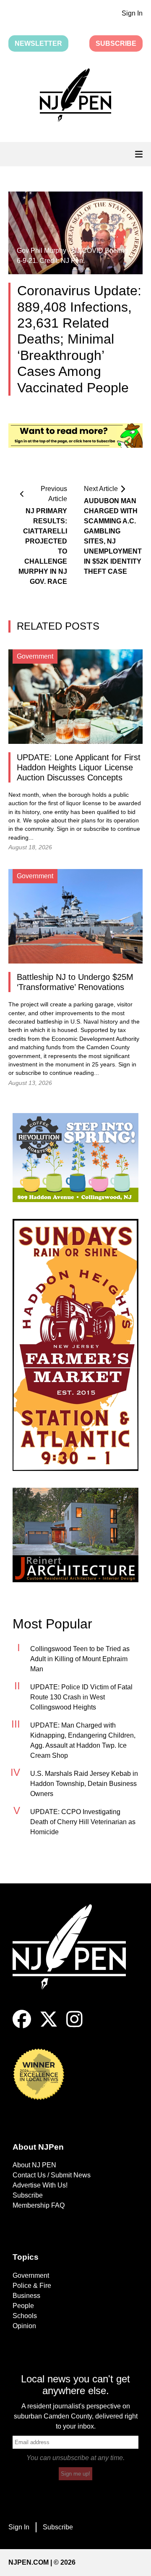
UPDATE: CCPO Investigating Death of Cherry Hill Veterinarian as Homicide (83, 1822)
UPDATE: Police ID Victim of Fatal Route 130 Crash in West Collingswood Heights (81, 1697)
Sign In (132, 13)
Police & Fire (32, 2286)
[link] (75, 1158)
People (23, 2306)
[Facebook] (22, 2026)
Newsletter (38, 43)
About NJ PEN (34, 2165)
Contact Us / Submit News (52, 2175)
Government (31, 2275)
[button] (75, 97)
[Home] (75, 1957)
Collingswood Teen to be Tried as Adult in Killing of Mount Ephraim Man (80, 1659)
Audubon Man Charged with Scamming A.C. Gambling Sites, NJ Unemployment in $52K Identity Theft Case (109, 536)
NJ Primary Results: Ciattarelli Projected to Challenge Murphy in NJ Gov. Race (43, 546)
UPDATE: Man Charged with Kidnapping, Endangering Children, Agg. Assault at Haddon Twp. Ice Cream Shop (83, 1740)
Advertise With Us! (40, 2185)
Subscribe (116, 43)
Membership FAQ (39, 2205)
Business (26, 2296)
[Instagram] (74, 2026)
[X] (49, 2026)
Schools (25, 2316)
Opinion (24, 2326)
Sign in (66, 829)
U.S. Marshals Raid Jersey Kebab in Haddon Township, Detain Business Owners (84, 1784)
